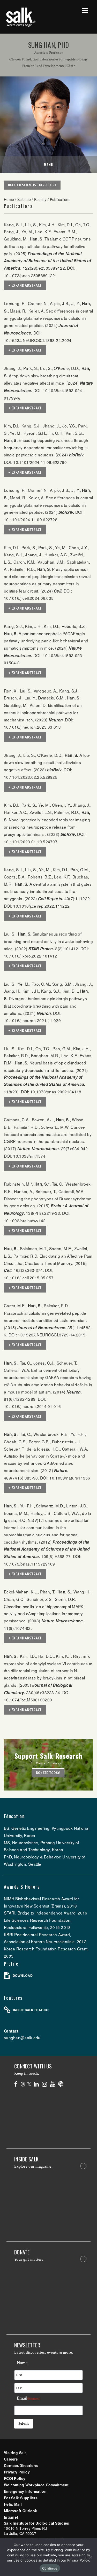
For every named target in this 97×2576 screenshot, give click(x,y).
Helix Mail (13, 2504)
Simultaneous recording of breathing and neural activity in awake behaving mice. (48, 941)
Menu (49, 165)
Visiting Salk (15, 2453)
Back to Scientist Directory (32, 185)
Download (23, 1975)
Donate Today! (48, 1773)
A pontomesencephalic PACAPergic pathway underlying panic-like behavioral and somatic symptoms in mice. (46, 641)
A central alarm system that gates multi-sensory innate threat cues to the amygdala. (48, 891)
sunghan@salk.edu (22, 2037)
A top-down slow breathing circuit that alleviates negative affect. (47, 762)
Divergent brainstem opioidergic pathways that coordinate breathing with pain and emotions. (45, 1006)
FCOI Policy (15, 2478)
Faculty (40, 199)
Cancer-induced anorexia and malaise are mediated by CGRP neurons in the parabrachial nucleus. (48, 1134)
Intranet (11, 2517)
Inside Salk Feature (31, 2010)
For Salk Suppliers (21, 2498)
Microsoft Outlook (21, 2511)
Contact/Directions (21, 2465)
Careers (11, 2459)
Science (24, 199)
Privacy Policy (17, 2472)
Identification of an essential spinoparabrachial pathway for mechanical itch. (43, 712)
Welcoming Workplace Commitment (36, 2485)
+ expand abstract (25, 285)
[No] (91, 2557)
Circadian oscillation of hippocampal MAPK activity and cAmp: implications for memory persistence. (44, 1613)
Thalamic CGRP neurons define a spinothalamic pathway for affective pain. (47, 246)
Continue (50, 2568)
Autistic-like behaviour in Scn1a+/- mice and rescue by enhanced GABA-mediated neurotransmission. (44, 1463)
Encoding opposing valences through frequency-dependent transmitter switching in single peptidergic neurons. (46, 447)
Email (29, 2398)
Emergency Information (25, 2491)
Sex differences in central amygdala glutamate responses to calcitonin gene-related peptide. (48, 318)
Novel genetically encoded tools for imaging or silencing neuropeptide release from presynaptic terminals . (47, 827)
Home (9, 199)
